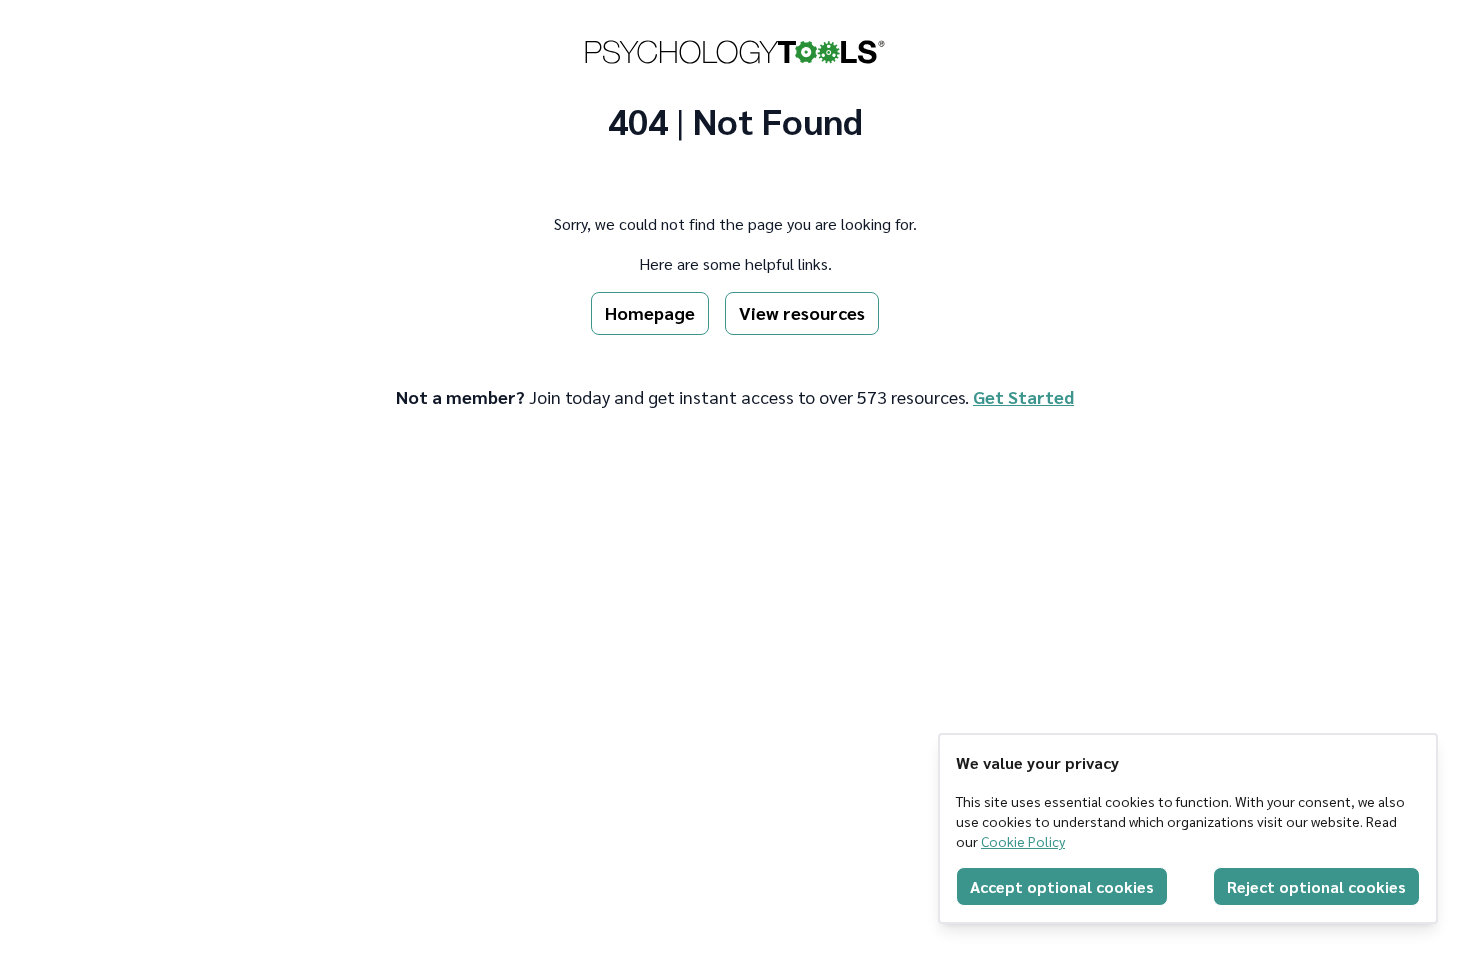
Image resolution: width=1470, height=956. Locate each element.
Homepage (650, 312)
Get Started (1023, 396)
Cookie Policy (1023, 841)
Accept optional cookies (1062, 886)
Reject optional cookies (1316, 886)
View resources (802, 312)
